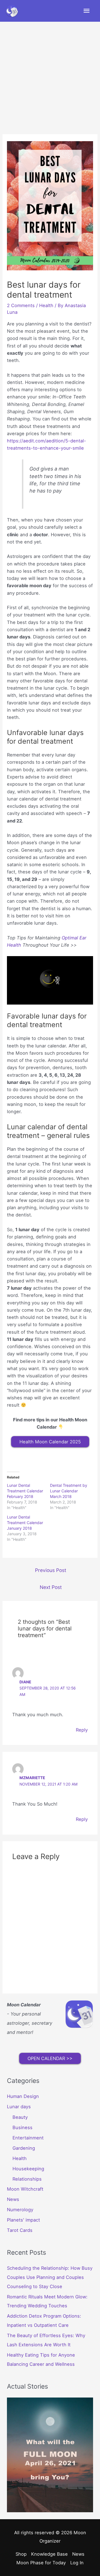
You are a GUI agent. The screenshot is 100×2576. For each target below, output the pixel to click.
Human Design (23, 2096)
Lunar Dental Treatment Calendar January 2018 (25, 1523)
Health (46, 305)
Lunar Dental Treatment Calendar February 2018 (25, 1491)
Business (22, 2127)
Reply (82, 1730)
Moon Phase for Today (41, 2563)
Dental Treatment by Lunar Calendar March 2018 (69, 1491)
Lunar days (19, 2107)
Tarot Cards (20, 2230)
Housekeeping (28, 2169)
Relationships (27, 2179)
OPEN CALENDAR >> (50, 2058)
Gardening (24, 2148)
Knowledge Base (49, 2554)
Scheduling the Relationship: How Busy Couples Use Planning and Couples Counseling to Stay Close (50, 2277)
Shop (21, 2554)
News (13, 2199)
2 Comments (21, 305)
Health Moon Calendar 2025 (50, 1442)
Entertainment (28, 2138)
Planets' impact (23, 2220)
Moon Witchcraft (25, 2189)
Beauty (20, 2117)
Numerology (20, 2210)
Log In (77, 2563)
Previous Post (51, 1570)
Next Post (51, 1587)
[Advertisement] (50, 75)
